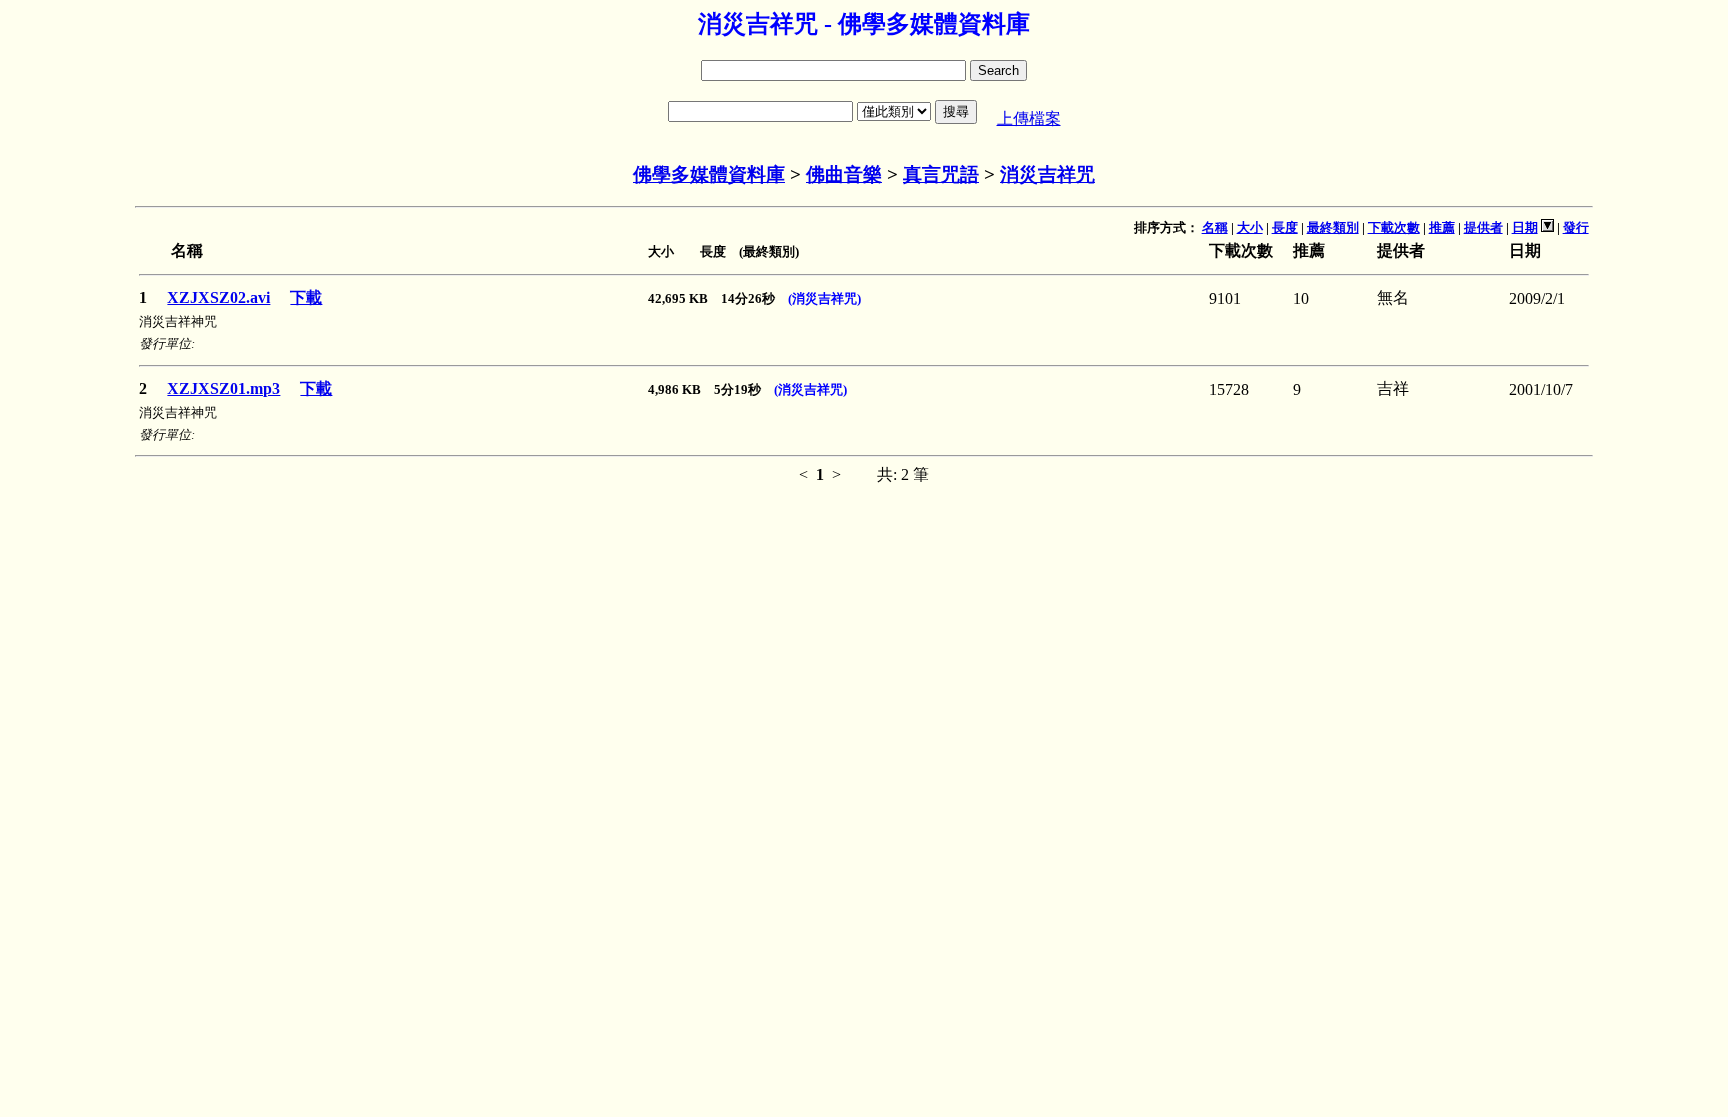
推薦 (1442, 227)
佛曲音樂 (844, 174)
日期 (1525, 227)
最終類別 (1333, 227)
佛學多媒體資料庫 (709, 174)
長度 (1285, 227)
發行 (1576, 227)
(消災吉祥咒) (824, 298)
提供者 (1483, 227)
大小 (1250, 227)
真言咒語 (941, 174)
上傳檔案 (1029, 118)
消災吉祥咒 (1047, 174)
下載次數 (1394, 227)
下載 (306, 297)
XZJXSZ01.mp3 (223, 388)
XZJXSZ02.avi (218, 297)
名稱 (1215, 227)
